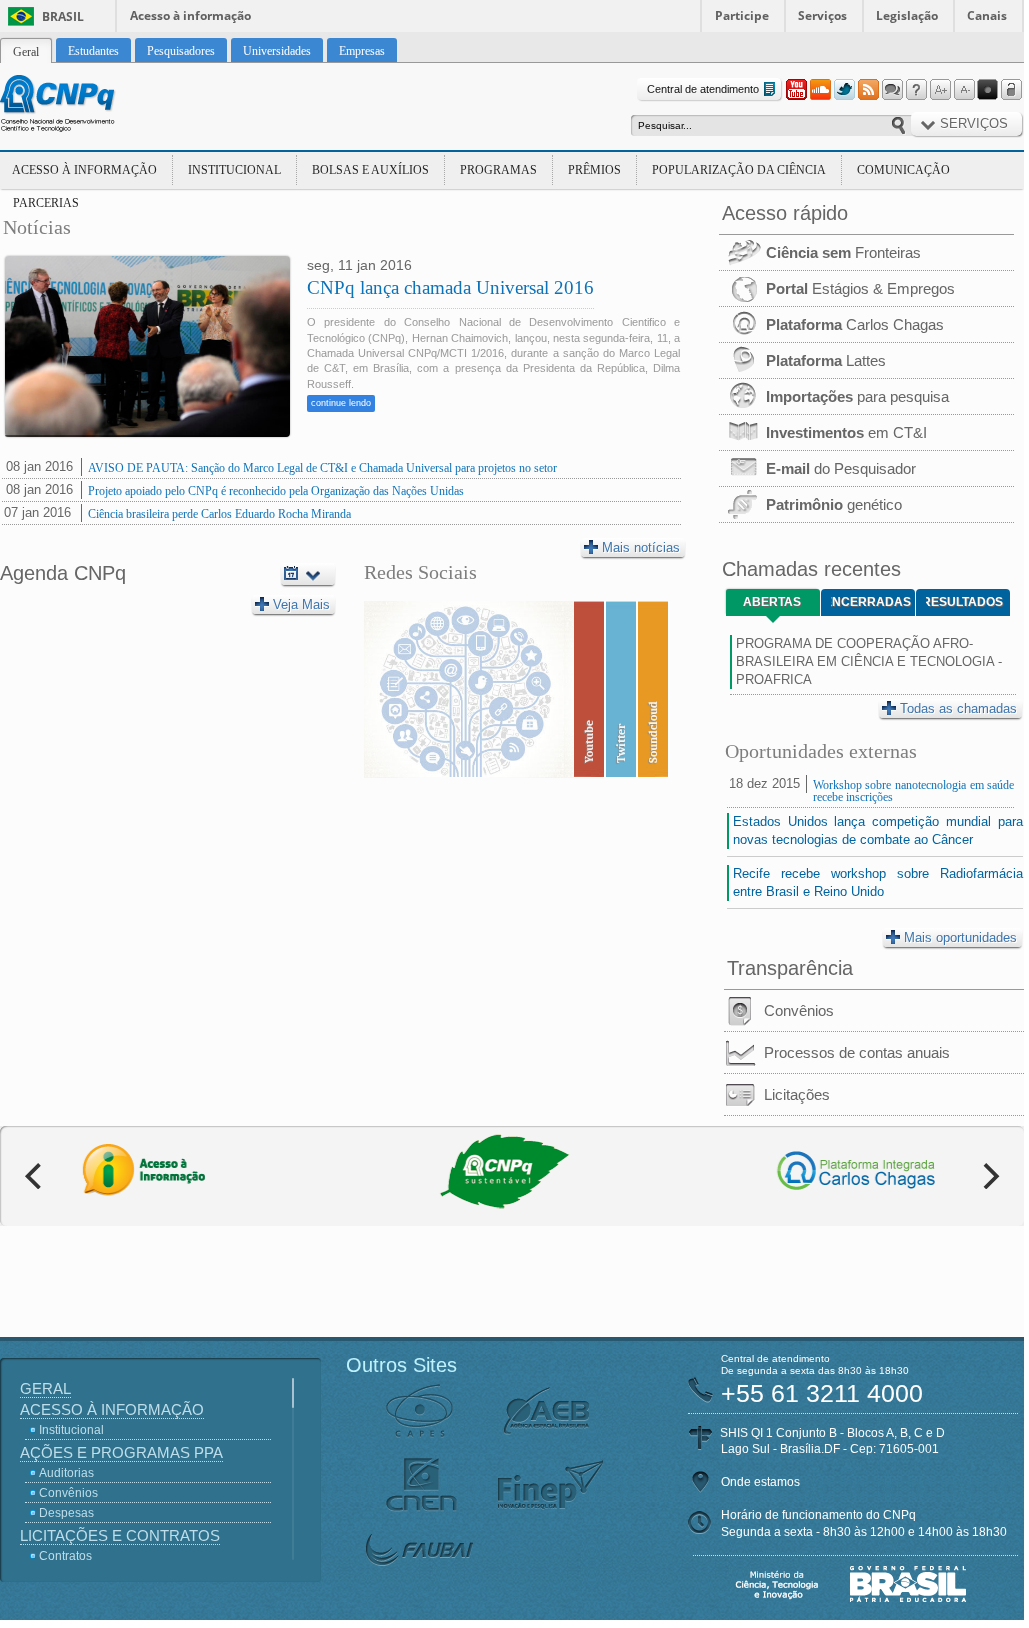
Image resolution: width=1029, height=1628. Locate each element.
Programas (498, 170)
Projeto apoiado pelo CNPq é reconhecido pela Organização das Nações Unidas (276, 491)
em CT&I (846, 432)
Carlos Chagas (855, 324)
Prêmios (594, 170)
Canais (987, 15)
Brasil (63, 16)
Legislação (907, 15)
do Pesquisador (841, 468)
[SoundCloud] (820, 90)
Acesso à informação (190, 15)
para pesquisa (857, 396)
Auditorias (66, 1473)
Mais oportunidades (960, 937)
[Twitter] (844, 90)
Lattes (826, 360)
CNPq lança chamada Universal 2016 (450, 287)
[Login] (1012, 90)
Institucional (234, 170)
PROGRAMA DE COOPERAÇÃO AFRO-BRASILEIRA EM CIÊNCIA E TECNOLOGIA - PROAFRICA (869, 661)
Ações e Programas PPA (121, 1452)
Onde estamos (760, 1482)
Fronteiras (843, 252)
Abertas (772, 602)
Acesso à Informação (84, 170)
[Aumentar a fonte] (940, 90)
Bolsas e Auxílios (370, 170)
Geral (45, 1388)
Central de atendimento (703, 89)
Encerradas (871, 602)
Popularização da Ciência (739, 170)
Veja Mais (301, 604)
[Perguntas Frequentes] (916, 90)
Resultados (964, 602)
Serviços (822, 15)
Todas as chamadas (958, 708)
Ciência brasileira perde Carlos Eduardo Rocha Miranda (219, 514)
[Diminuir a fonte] (964, 90)
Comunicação (903, 170)
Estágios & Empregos (860, 288)
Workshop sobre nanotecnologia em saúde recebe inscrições (913, 791)
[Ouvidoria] (892, 90)
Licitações (797, 1094)
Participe (742, 15)
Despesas (66, 1513)
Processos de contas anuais (857, 1052)
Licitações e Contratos (120, 1535)
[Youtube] (796, 90)
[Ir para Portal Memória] (82, 106)
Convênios (799, 1010)
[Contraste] (988, 90)
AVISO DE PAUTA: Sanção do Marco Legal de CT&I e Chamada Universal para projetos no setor (322, 468)
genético (834, 504)
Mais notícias (641, 547)
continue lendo (341, 403)
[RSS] (868, 90)
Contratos (65, 1556)
